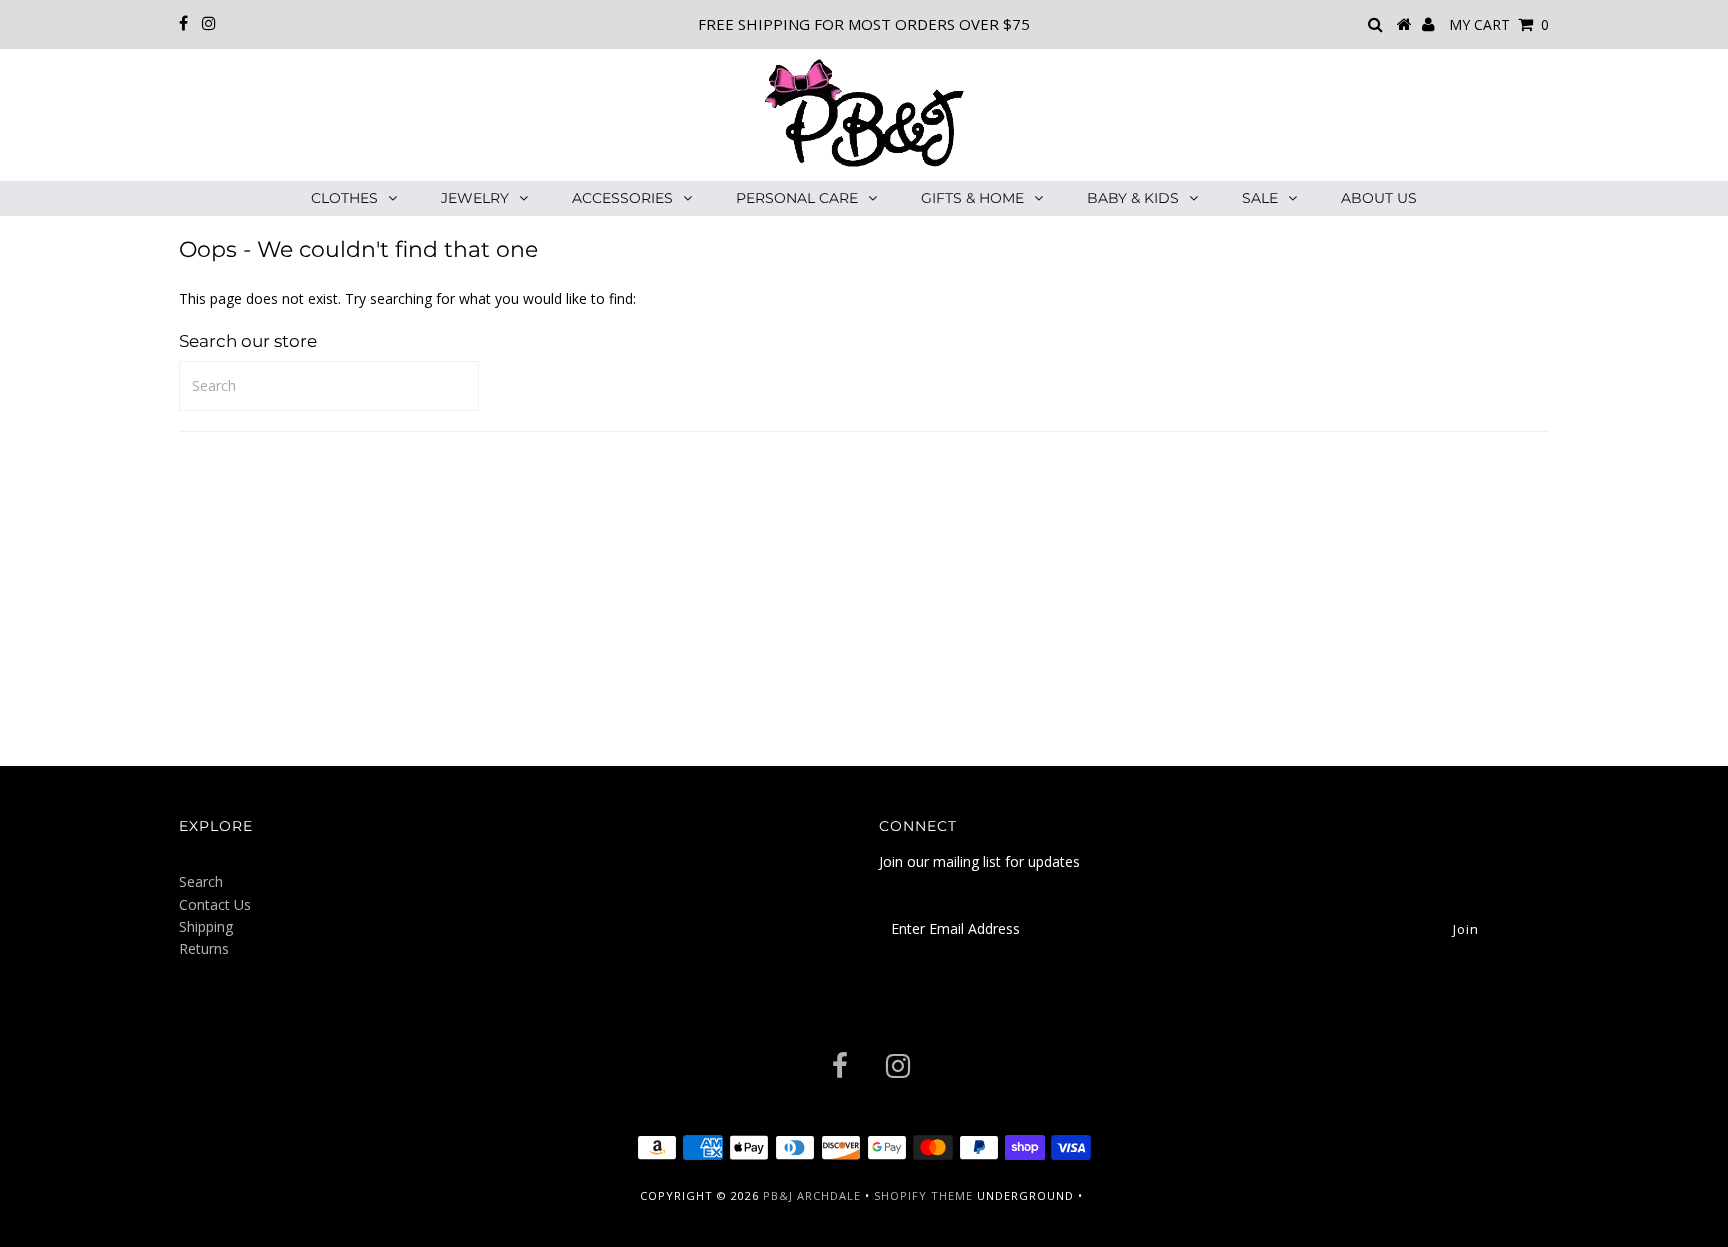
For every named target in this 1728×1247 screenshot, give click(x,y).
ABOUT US (1379, 198)
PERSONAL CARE (797, 198)
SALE (1260, 198)
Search (201, 881)
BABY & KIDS (1133, 198)
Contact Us (215, 904)
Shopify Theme (923, 1195)
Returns (204, 948)
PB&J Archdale (812, 1195)
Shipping (206, 926)
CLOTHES (344, 198)
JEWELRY (475, 198)
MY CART (1499, 24)
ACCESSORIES (622, 198)
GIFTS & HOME (972, 198)
